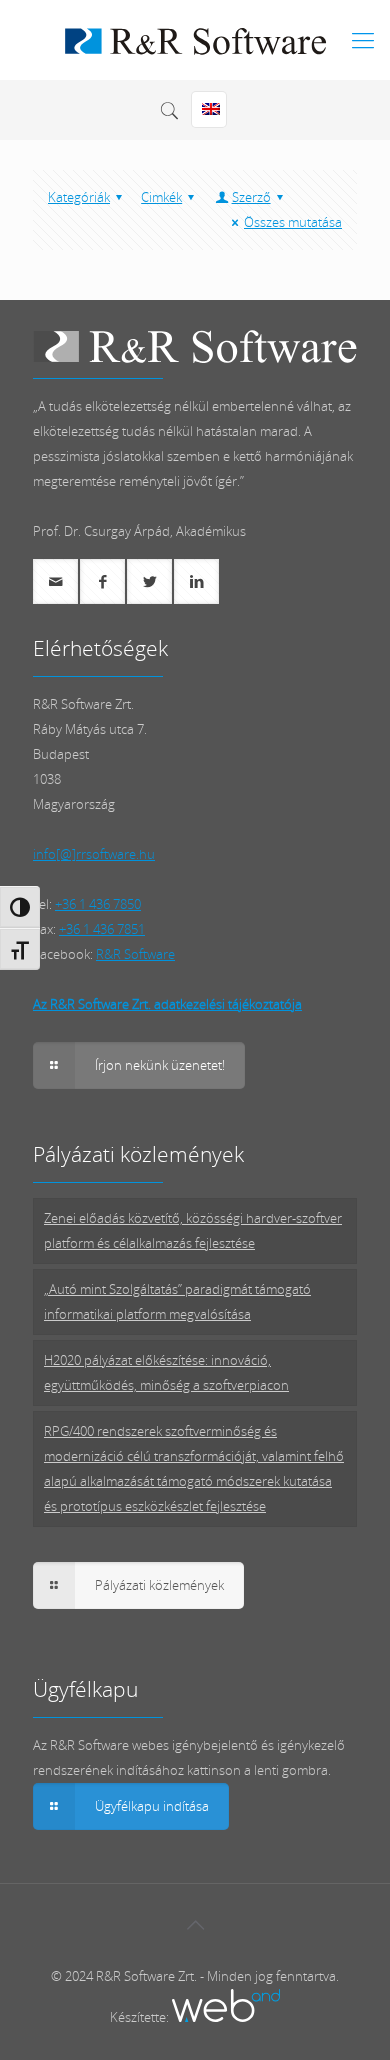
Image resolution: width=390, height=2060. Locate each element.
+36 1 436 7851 (102, 929)
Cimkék (161, 197)
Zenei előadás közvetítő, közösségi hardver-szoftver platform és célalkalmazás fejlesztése (193, 1230)
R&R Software (135, 954)
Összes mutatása (293, 222)
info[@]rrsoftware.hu (94, 854)
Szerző (251, 197)
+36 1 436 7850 (98, 904)
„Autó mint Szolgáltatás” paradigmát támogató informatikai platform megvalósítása (177, 1301)
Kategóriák (79, 197)
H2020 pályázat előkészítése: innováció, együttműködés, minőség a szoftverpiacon (166, 1372)
